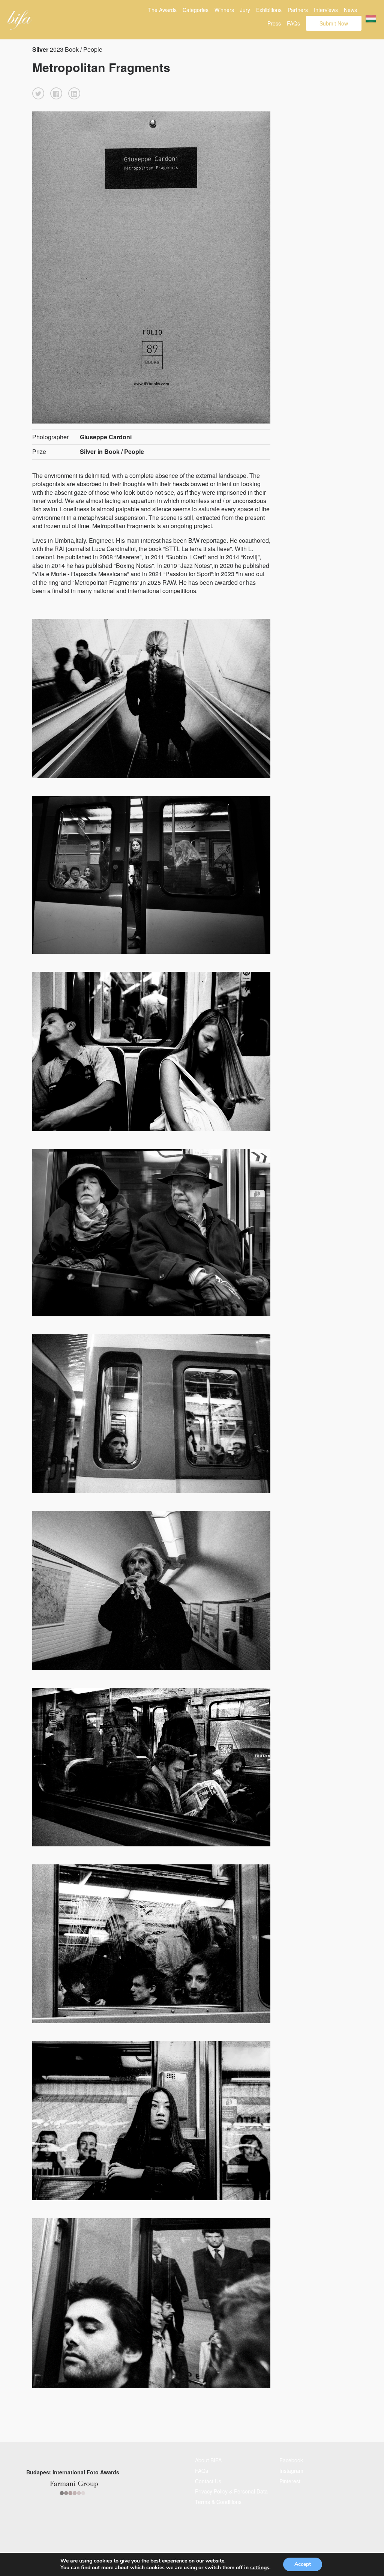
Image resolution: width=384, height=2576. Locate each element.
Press (274, 23)
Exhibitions (269, 10)
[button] (38, 93)
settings (260, 2568)
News (350, 10)
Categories (196, 10)
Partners (298, 10)
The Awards (162, 10)
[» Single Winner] (20, 20)
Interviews (326, 10)
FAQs (293, 23)
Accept (303, 2564)
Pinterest (290, 2481)
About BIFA (208, 2460)
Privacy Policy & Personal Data (231, 2491)
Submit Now (334, 23)
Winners (224, 10)
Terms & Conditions (218, 2502)
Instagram (291, 2471)
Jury (245, 10)
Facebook (291, 2460)
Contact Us (208, 2481)
